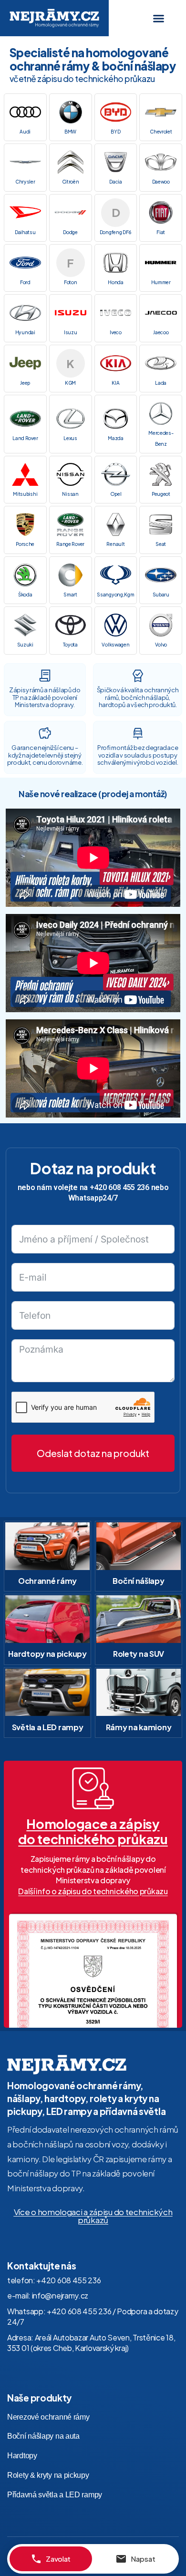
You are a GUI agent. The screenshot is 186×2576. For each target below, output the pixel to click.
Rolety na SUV (139, 1654)
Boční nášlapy (138, 1581)
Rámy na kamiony (139, 1727)
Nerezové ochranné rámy (48, 2417)
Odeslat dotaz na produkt (93, 1453)
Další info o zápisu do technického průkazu (93, 1891)
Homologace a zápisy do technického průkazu (93, 1831)
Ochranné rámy (47, 1581)
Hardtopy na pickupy (47, 1654)
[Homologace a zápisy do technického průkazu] (93, 1788)
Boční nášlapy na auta (43, 2436)
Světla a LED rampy (48, 1727)
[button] (159, 18)
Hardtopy (22, 2456)
